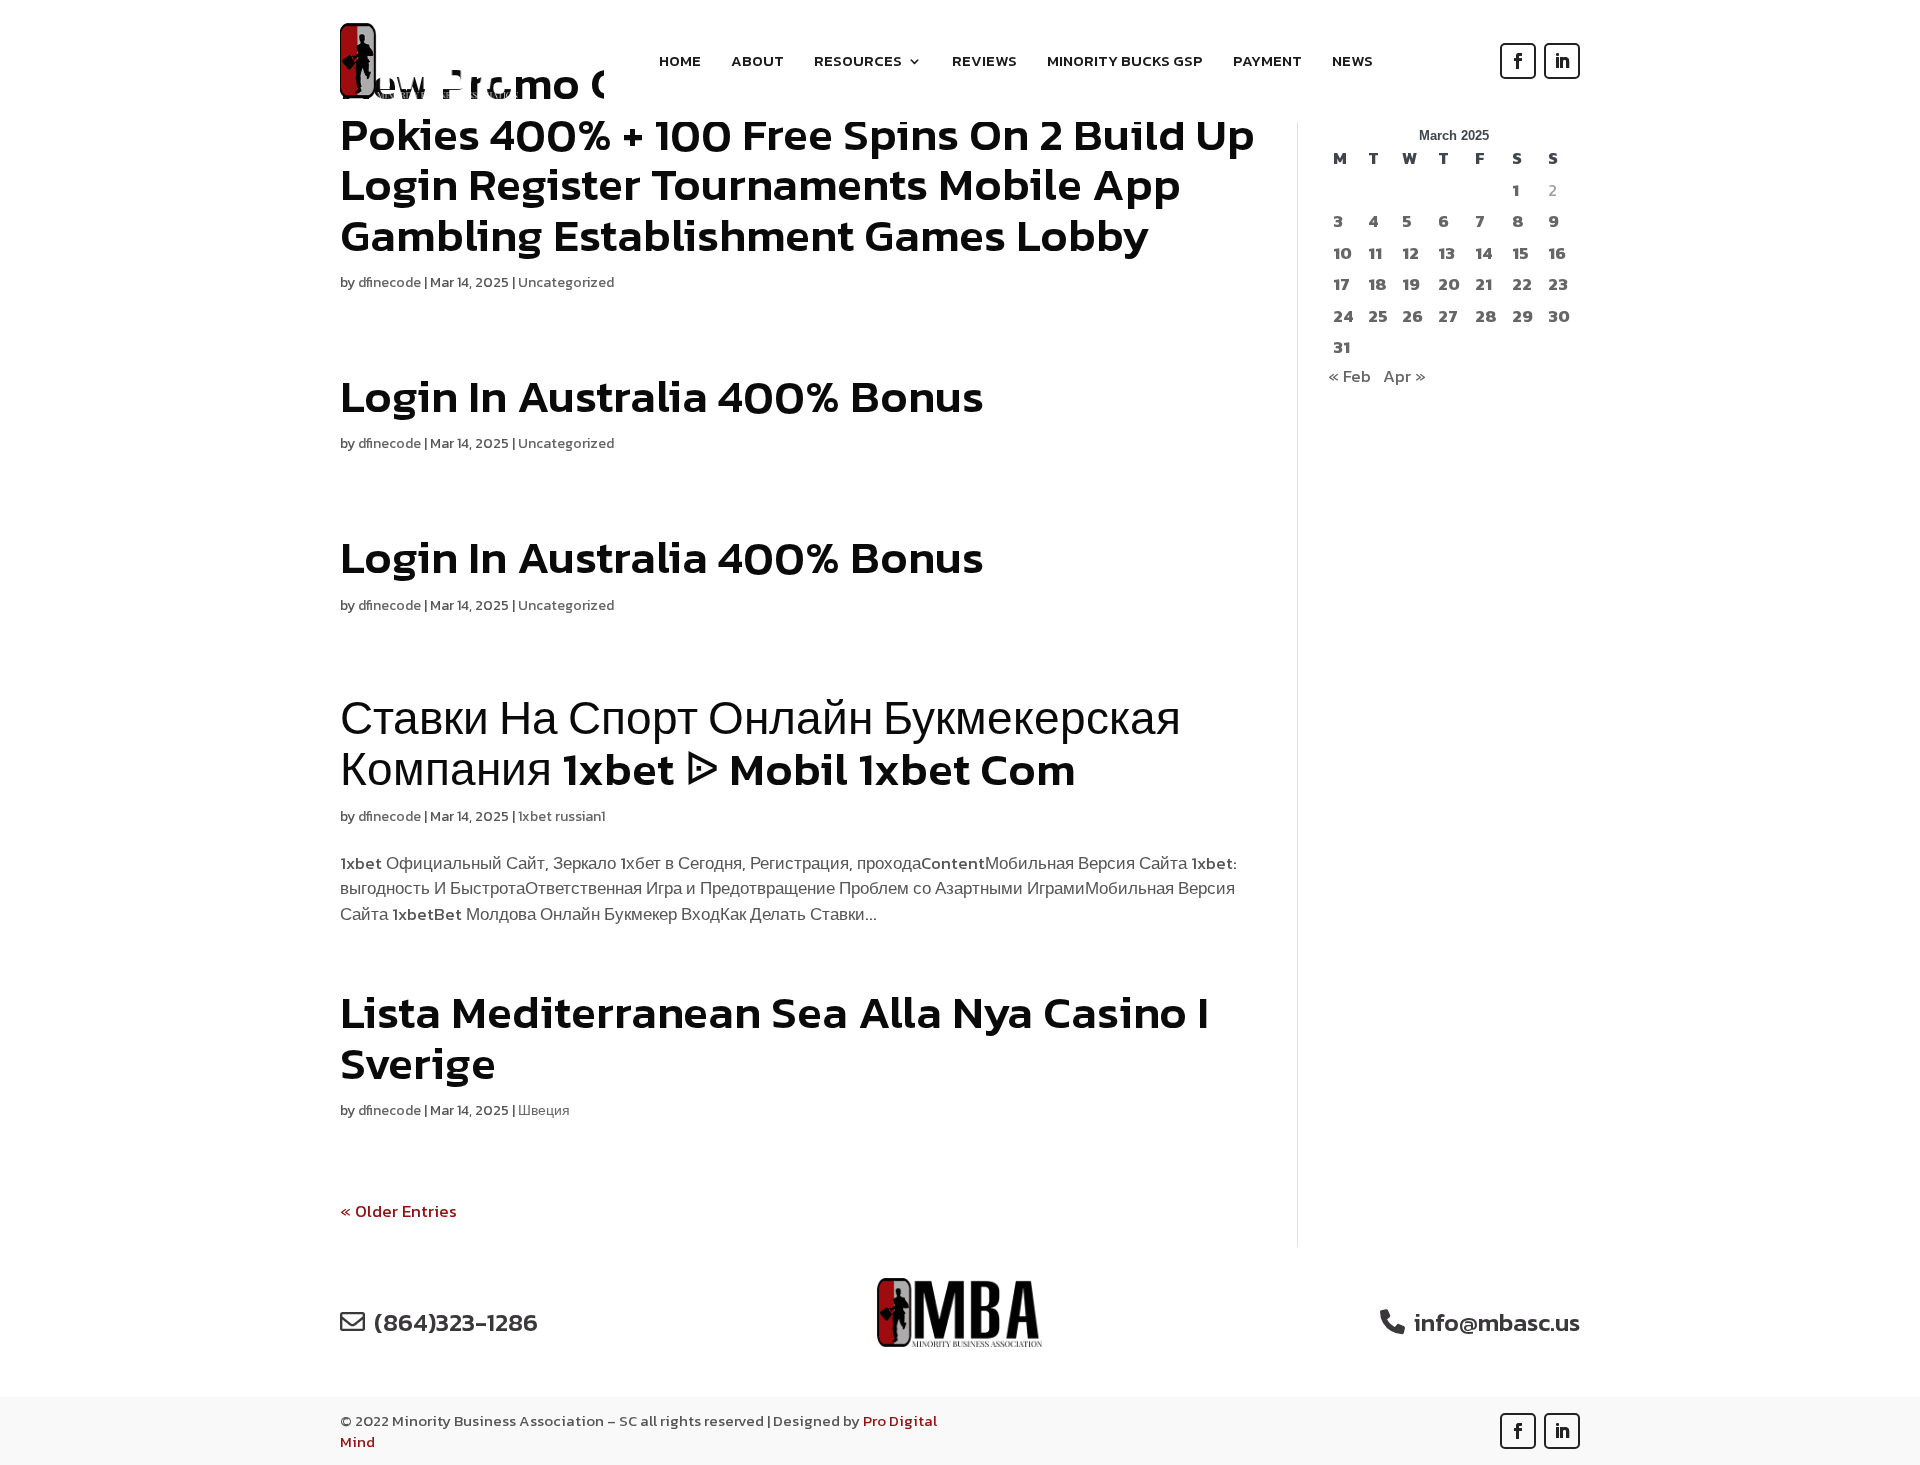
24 (1343, 316)
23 (1558, 284)
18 (1377, 284)
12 (1410, 253)
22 (1522, 284)
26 (1412, 316)
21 (1483, 284)
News (1352, 63)
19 (1411, 284)
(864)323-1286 (456, 1322)
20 (1449, 284)
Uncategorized (566, 282)
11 (1375, 253)
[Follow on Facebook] (1518, 61)
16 (1557, 253)
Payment (1267, 63)
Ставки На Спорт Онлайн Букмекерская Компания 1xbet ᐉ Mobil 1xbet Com (760, 743)
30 (1559, 316)
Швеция (544, 1110)
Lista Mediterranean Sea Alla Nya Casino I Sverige (774, 1037)
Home (680, 63)
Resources (858, 63)
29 (1522, 316)
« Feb (1349, 376)
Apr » (1404, 376)
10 (1342, 253)
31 (1341, 347)
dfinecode (389, 282)
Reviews (984, 63)
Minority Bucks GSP (1125, 63)
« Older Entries (398, 1211)
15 (1520, 253)
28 (1486, 316)
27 (1448, 316)
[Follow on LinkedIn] (1562, 61)
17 (1341, 284)
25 (1378, 316)
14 (1483, 253)
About (757, 63)
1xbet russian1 (561, 816)
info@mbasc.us (1497, 1322)
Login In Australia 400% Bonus (662, 395)
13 (1446, 253)
